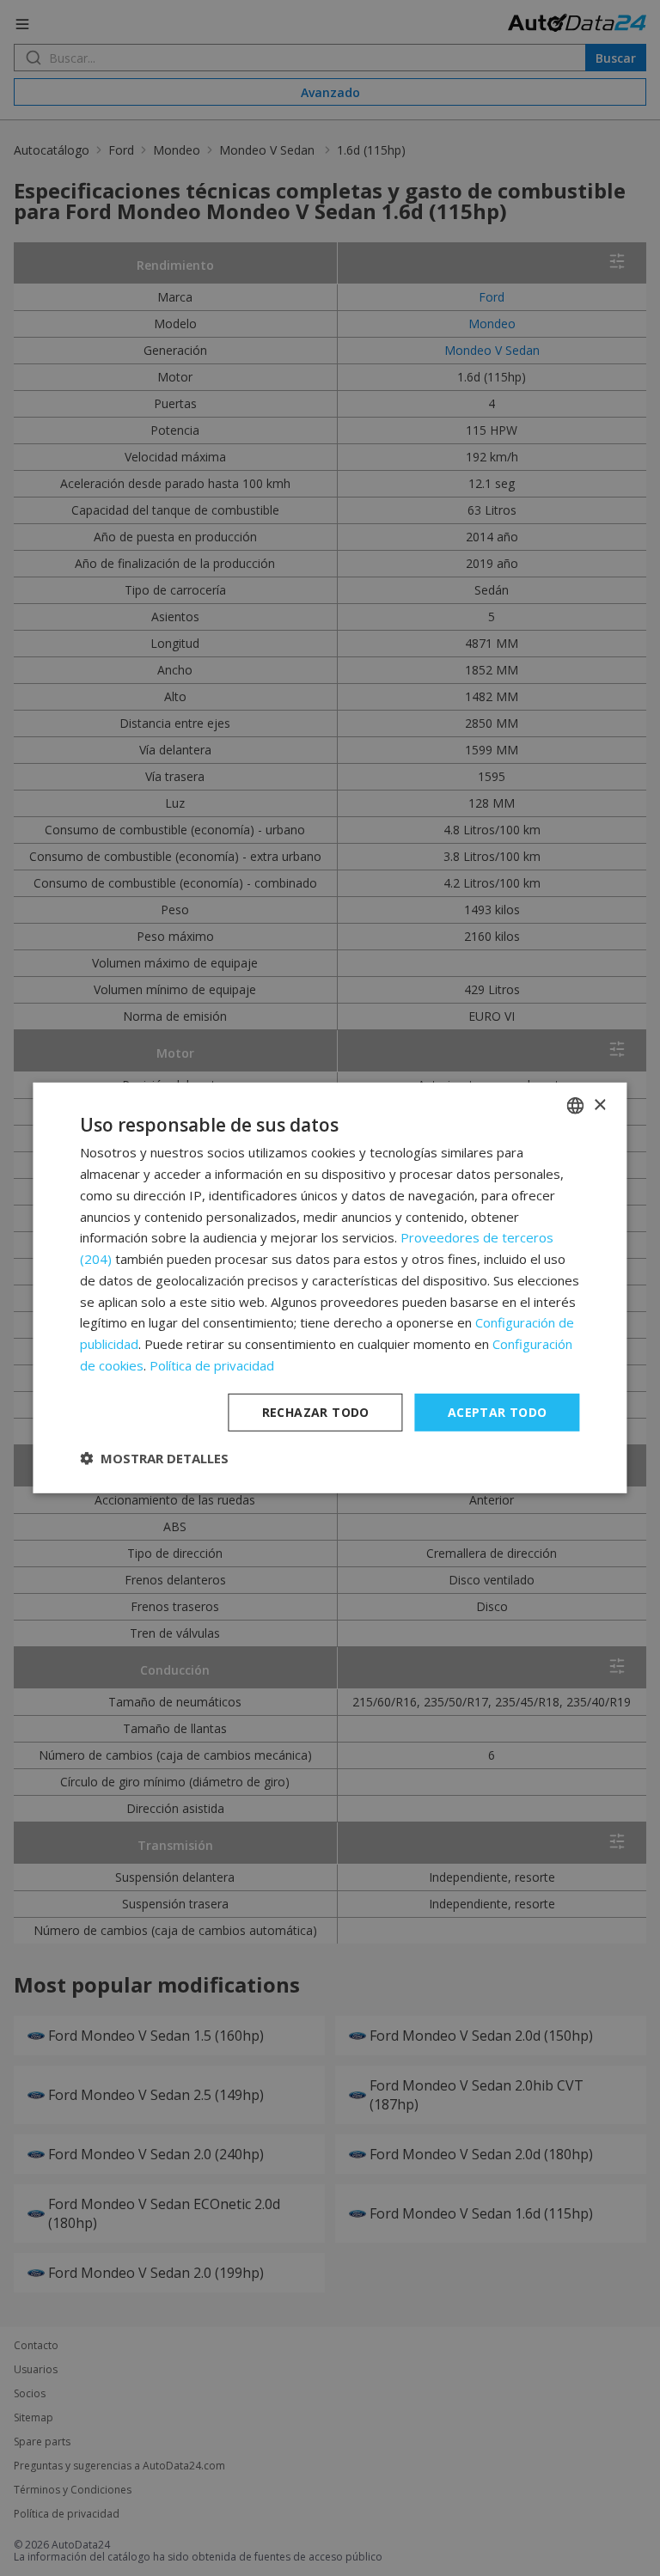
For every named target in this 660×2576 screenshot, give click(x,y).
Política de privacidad (212, 1365)
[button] (154, 1458)
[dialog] (330, 1288)
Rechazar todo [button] (316, 1411)
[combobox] (576, 1106)
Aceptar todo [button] (498, 1411)
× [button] (599, 1105)
